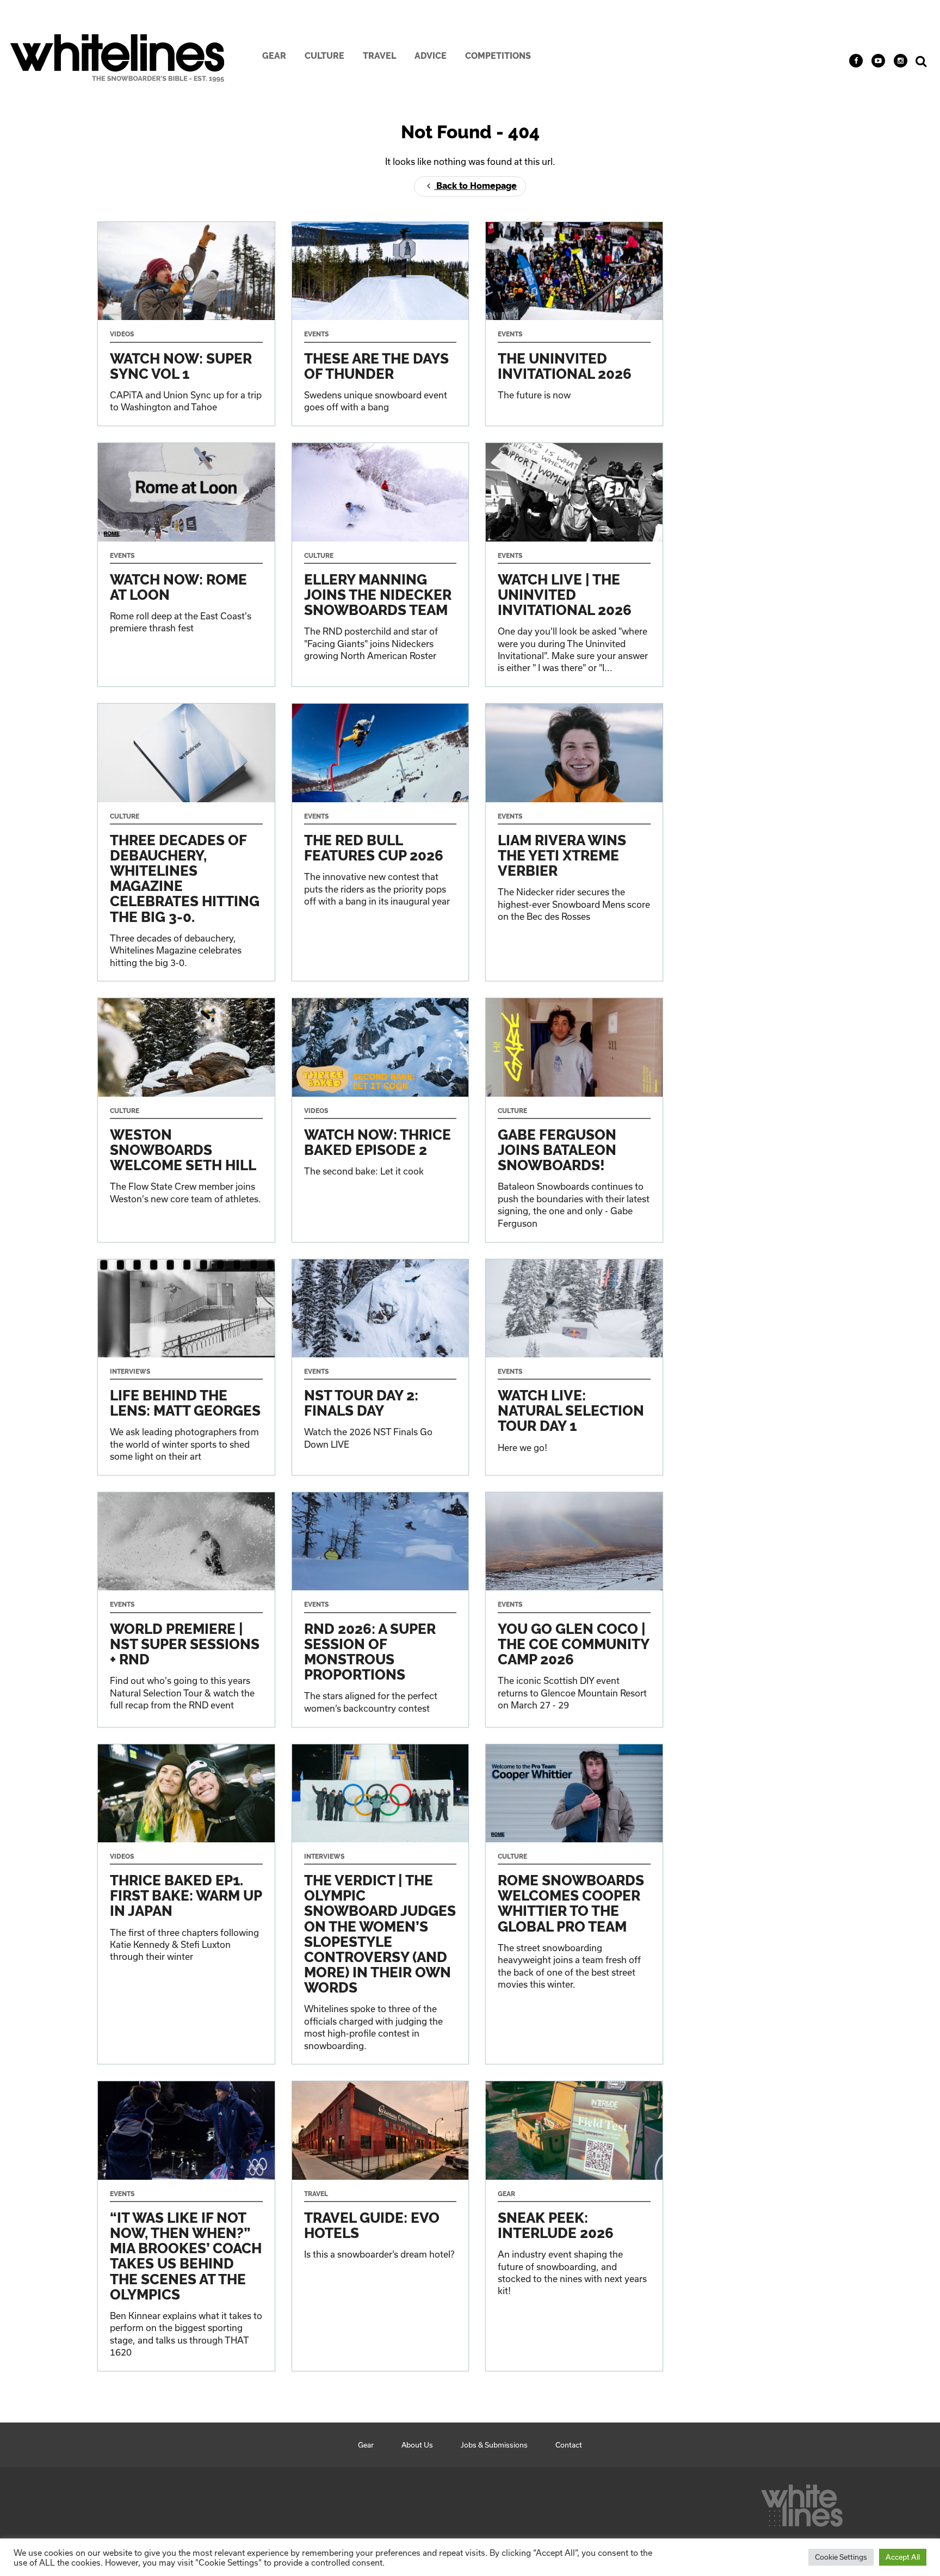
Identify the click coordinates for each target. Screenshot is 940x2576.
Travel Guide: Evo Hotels (381, 2226)
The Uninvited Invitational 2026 (574, 324)
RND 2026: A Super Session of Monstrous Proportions (381, 1609)
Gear (274, 56)
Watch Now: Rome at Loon (186, 565)
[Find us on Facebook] (856, 61)
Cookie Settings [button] (841, 2557)
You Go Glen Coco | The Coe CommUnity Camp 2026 (574, 1609)
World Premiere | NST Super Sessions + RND (186, 1609)
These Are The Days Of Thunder (381, 324)
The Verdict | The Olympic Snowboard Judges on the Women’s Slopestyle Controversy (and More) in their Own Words (381, 1904)
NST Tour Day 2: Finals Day (381, 1367)
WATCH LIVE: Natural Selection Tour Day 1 (574, 1367)
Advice (431, 56)
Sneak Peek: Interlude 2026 (574, 2226)
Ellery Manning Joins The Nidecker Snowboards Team (381, 565)
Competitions (498, 56)
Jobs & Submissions (494, 2445)
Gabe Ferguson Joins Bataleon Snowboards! (574, 1120)
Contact (569, 2445)
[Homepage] (802, 2503)
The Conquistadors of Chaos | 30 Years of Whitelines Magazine (186, 842)
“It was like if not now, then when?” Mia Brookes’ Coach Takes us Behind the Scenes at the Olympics (186, 2226)
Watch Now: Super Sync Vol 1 (186, 324)
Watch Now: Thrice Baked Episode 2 (381, 1120)
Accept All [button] (903, 2557)
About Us (417, 2445)
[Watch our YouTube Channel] (878, 61)
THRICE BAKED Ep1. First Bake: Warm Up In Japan (186, 1904)
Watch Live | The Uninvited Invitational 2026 (574, 565)
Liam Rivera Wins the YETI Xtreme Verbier (574, 842)
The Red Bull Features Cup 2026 (381, 842)
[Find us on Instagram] (901, 61)
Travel (379, 56)
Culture (324, 56)
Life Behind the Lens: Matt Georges (186, 1367)
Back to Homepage (475, 186)
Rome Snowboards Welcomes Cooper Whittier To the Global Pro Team (574, 1904)
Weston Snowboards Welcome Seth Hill (186, 1120)
